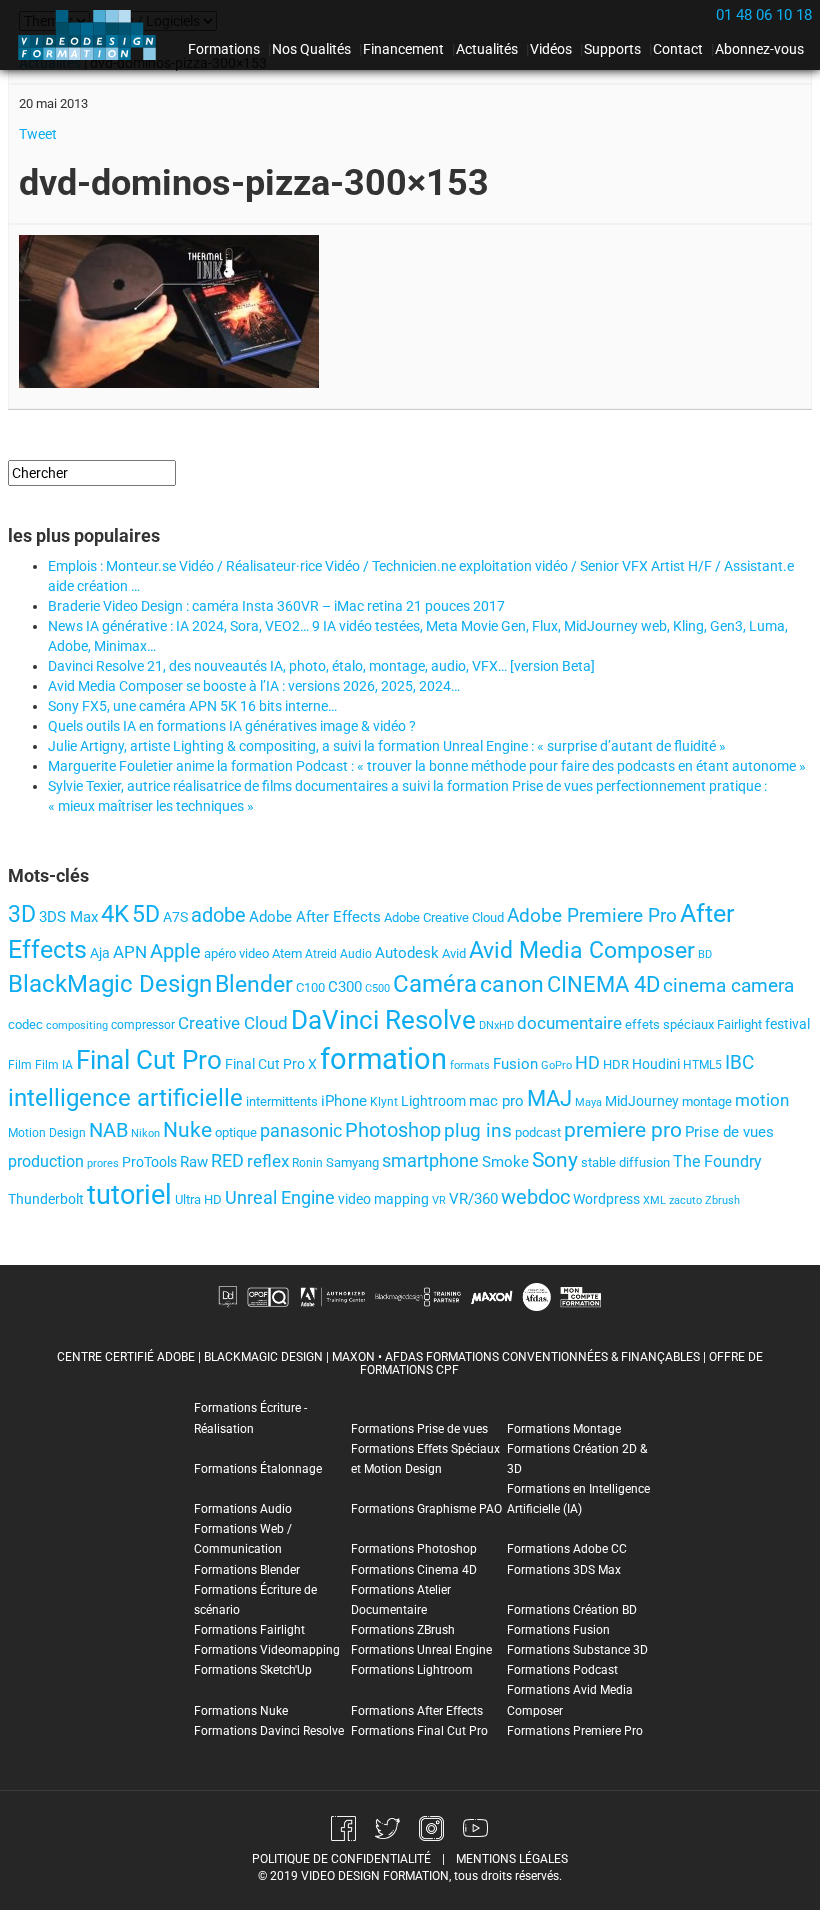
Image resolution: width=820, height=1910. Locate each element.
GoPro (556, 1065)
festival (787, 1024)
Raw (194, 1162)
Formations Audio (243, 1509)
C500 (377, 988)
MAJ (549, 1098)
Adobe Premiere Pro (592, 915)
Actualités (487, 49)
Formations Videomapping (267, 1650)
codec (25, 1024)
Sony (555, 1160)
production (46, 1161)
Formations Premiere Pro (575, 1731)
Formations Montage (564, 1429)
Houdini (656, 1064)
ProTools (149, 1162)
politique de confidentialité (341, 1859)
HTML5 (702, 1065)
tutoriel (129, 1195)
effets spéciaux (669, 1024)
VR (439, 1200)
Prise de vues (729, 1132)
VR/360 (473, 1199)
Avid (454, 953)
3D (22, 914)
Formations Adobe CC (567, 1549)
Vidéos (551, 49)
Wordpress (606, 1199)
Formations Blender (247, 1570)
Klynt (384, 1102)
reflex (268, 1161)
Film (20, 1065)
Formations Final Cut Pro (419, 1731)
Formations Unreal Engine (421, 1650)
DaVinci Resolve (383, 1020)
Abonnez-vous (759, 49)
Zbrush (722, 1200)
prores (103, 1163)
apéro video (236, 953)
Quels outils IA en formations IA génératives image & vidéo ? (232, 726)
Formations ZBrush (403, 1630)
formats (470, 1065)
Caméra (435, 984)
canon (512, 984)
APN (130, 952)
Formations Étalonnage (258, 1469)
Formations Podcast (562, 1670)
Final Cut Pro (149, 1060)
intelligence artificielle (125, 1098)
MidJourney (642, 1101)
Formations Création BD (572, 1610)
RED (227, 1161)
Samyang (352, 1162)
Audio (356, 954)
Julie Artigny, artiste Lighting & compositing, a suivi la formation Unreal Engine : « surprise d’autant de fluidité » (387, 746)
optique (236, 1132)
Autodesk (407, 953)
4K (115, 914)
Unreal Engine (280, 1198)
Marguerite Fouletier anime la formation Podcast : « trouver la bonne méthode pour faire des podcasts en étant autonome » (427, 766)
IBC (739, 1062)
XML (654, 1200)
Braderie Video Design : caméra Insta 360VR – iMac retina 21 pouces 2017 (276, 606)
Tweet (38, 134)
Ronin (307, 1163)
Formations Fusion (558, 1630)
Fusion (515, 1064)
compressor (143, 1025)
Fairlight (739, 1024)
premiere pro (623, 1130)
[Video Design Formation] (93, 35)
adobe (218, 915)
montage (707, 1101)
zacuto (685, 1200)
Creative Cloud (233, 1023)
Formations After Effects (417, 1711)
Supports (612, 49)
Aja (100, 953)
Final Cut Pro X (271, 1064)
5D (146, 914)
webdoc (535, 1197)
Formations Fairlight (249, 1630)
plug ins (478, 1130)
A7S (175, 917)
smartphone (430, 1160)
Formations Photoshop (414, 1549)
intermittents (282, 1101)
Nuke (187, 1129)
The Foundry (717, 1161)
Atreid (321, 954)
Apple (175, 951)
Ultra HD (198, 1199)
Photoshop (393, 1130)
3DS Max (68, 917)
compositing (77, 1025)
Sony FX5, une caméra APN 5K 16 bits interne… (192, 706)
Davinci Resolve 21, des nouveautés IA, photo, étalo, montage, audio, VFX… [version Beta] (321, 666)
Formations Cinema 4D (414, 1570)
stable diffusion (625, 1162)
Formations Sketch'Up (253, 1670)
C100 (310, 987)
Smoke (505, 1162)
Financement (403, 49)
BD (705, 954)
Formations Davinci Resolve (269, 1731)
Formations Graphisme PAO (426, 1509)
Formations (224, 49)
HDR (616, 1064)
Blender (254, 984)
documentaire (569, 1023)
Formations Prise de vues (419, 1429)
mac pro (496, 1101)
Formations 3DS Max (564, 1570)
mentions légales (512, 1859)
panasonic (301, 1131)
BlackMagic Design (110, 984)
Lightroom (433, 1101)
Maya (588, 1102)
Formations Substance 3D (577, 1650)
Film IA (54, 1065)
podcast (538, 1132)
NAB (108, 1130)
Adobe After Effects (315, 917)
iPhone (344, 1101)
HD (587, 1063)
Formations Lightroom (412, 1670)
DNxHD (496, 1025)
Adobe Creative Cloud (444, 917)
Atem (287, 953)
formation (383, 1059)
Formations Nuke (241, 1711)
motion (762, 1100)
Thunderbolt (46, 1199)
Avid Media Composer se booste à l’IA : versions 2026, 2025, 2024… (254, 686)
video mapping (383, 1199)
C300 (345, 987)
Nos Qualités (311, 49)
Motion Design (47, 1133)
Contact (678, 49)
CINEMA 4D (603, 984)
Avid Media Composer (582, 950)
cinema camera (728, 985)
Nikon (145, 1133)
